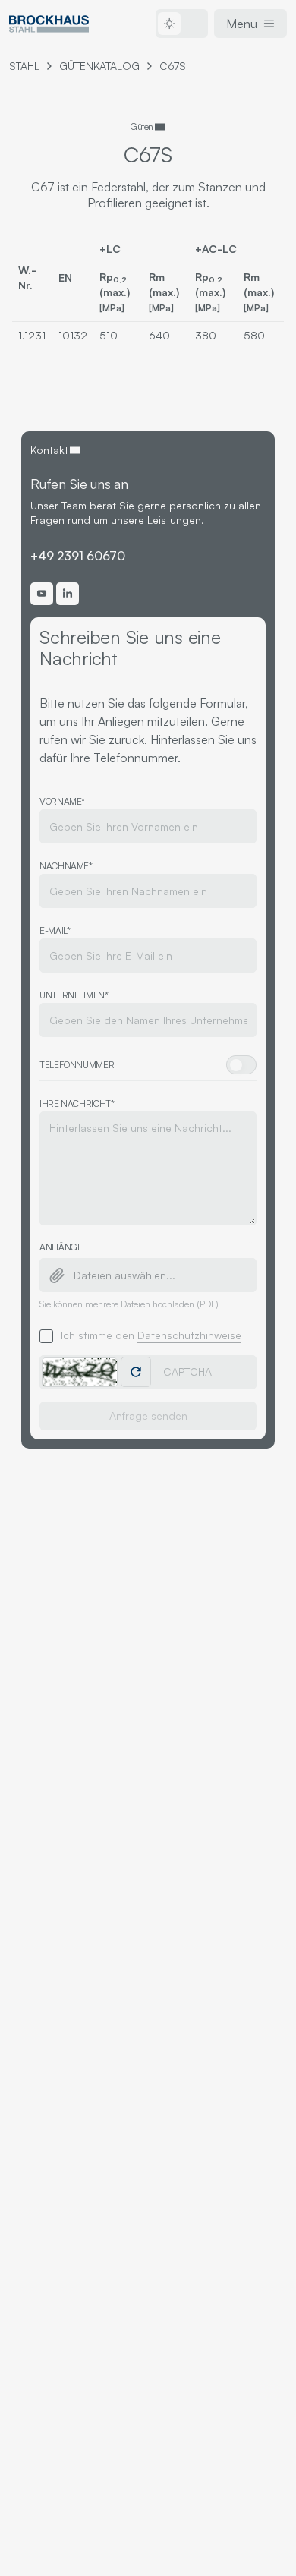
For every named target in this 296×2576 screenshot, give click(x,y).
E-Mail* (55, 930)
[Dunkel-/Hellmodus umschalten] (182, 24)
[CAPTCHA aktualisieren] (136, 1372)
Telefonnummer (77, 1065)
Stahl (24, 66)
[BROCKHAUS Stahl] (49, 24)
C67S (173, 66)
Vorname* (62, 801)
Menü (242, 24)
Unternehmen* (74, 995)
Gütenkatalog (99, 66)
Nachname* (66, 866)
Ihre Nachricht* (77, 1104)
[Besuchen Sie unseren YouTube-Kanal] (42, 594)
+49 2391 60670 (78, 556)
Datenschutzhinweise (189, 1335)
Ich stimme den (151, 1335)
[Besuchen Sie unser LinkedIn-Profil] (68, 594)
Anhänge (61, 1247)
